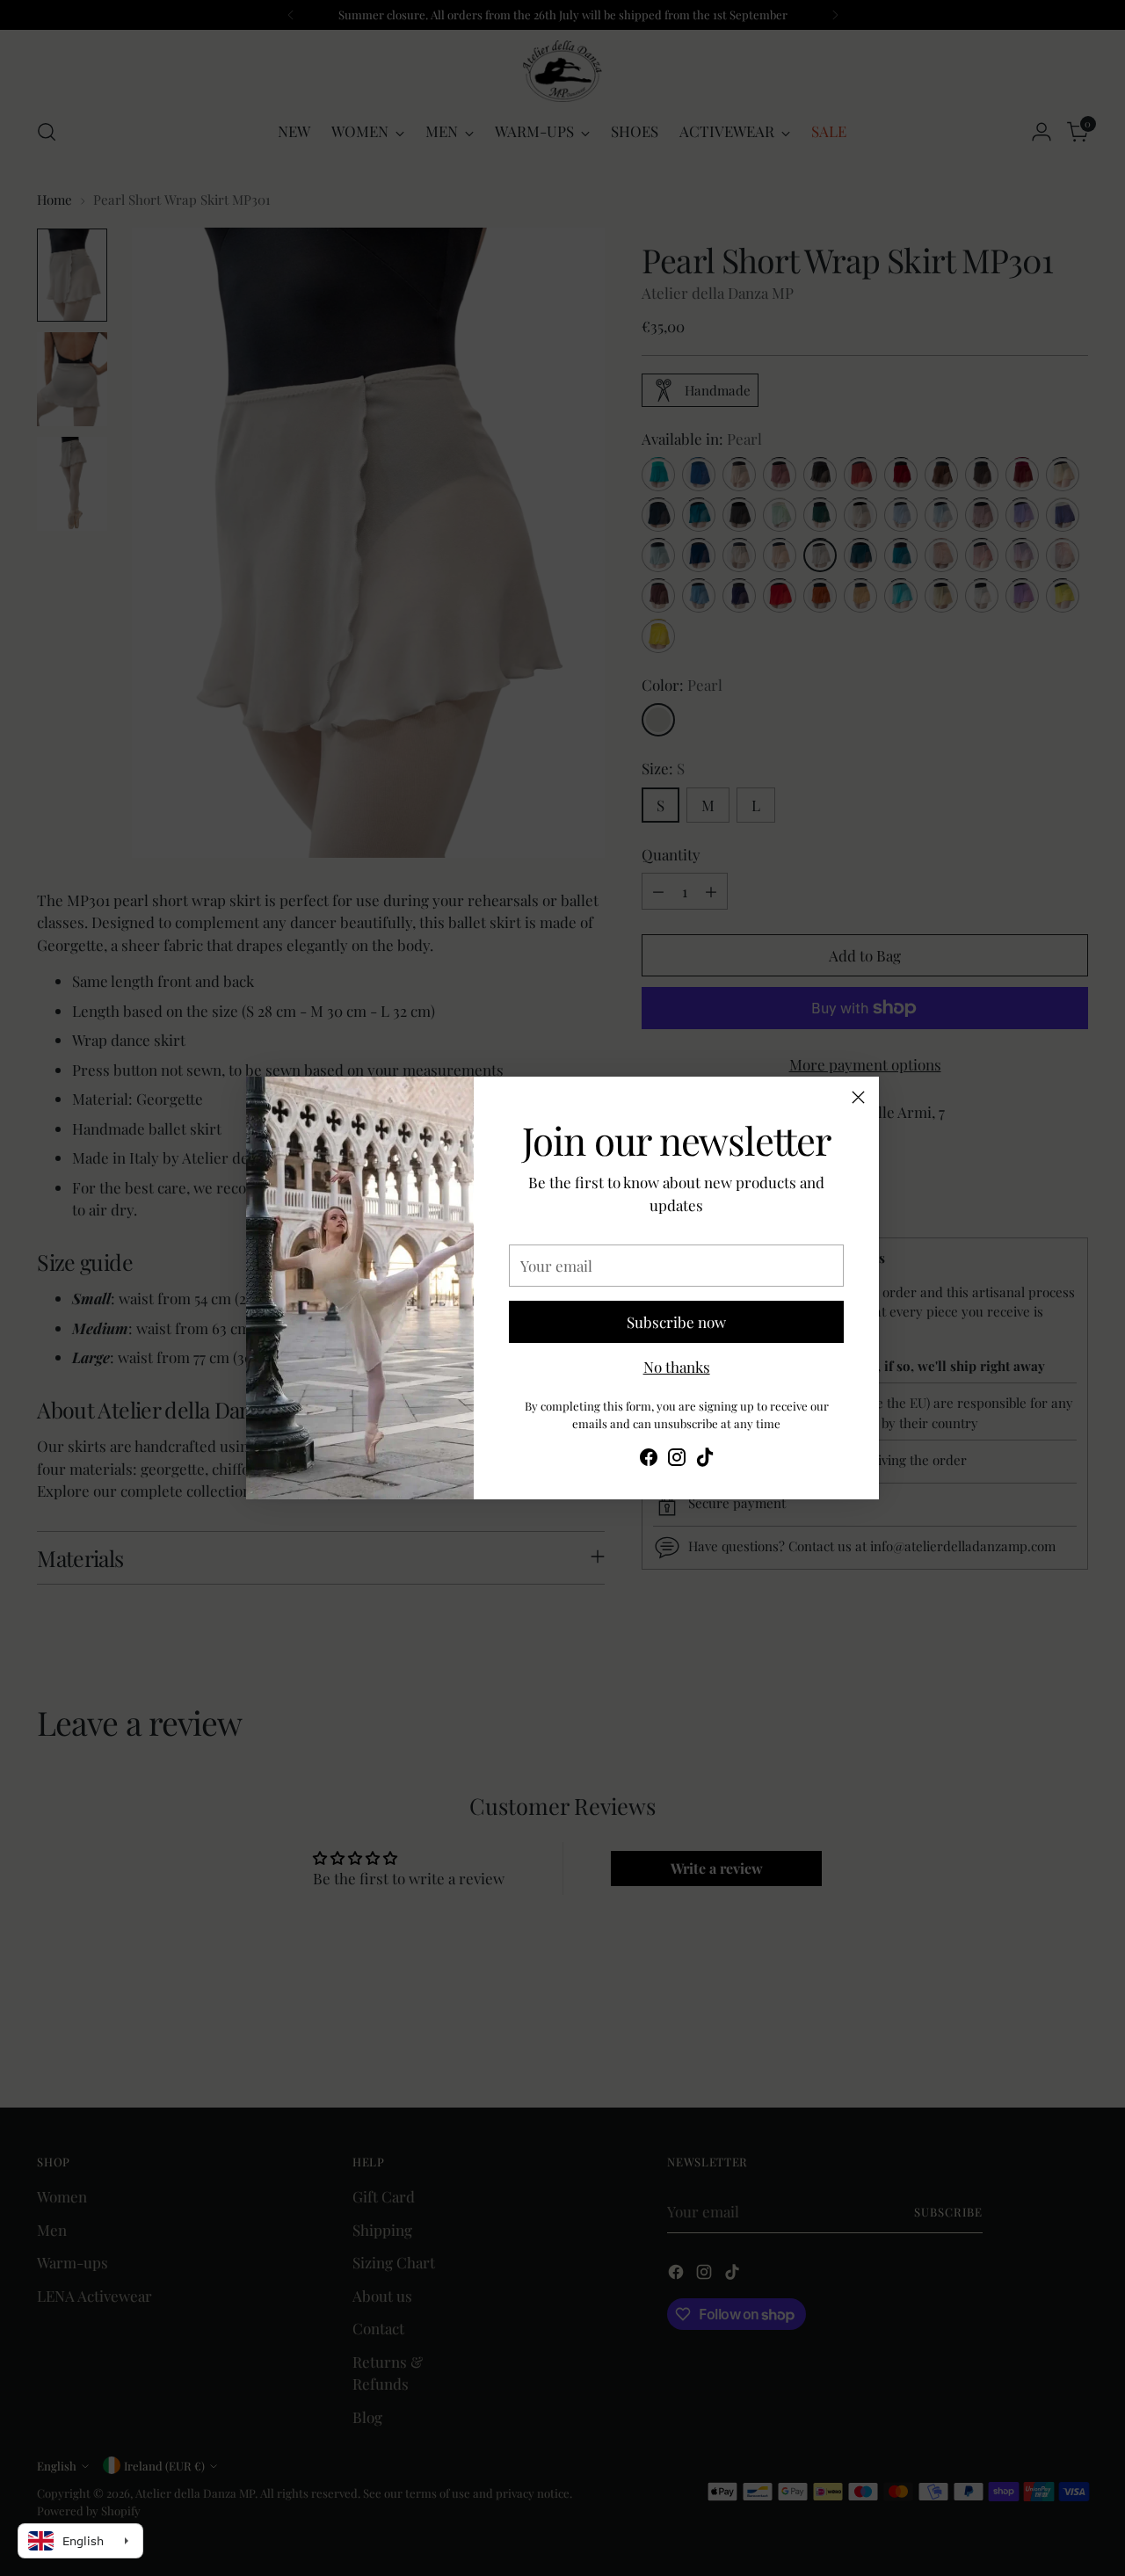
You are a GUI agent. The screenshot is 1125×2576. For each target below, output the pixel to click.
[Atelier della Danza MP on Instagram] (677, 1460)
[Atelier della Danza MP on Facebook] (649, 1460)
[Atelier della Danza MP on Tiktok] (705, 1460)
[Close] (858, 1097)
